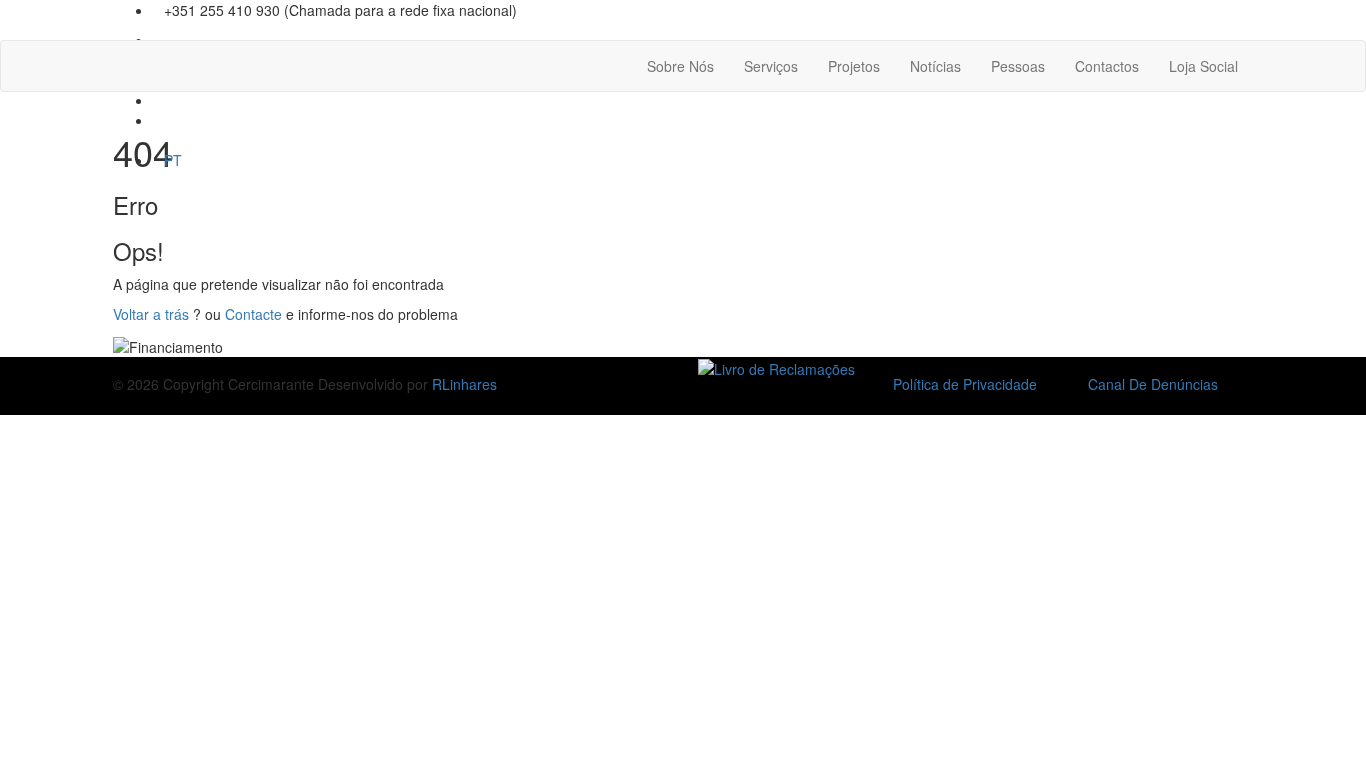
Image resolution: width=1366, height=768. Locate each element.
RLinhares (464, 384)
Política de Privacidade (965, 384)
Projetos (854, 66)
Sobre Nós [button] (680, 66)
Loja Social (1203, 66)
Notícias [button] (935, 66)
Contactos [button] (1107, 66)
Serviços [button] (771, 66)
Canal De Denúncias (1153, 384)
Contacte (253, 314)
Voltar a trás (151, 314)
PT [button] (173, 160)
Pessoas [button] (1018, 66)
